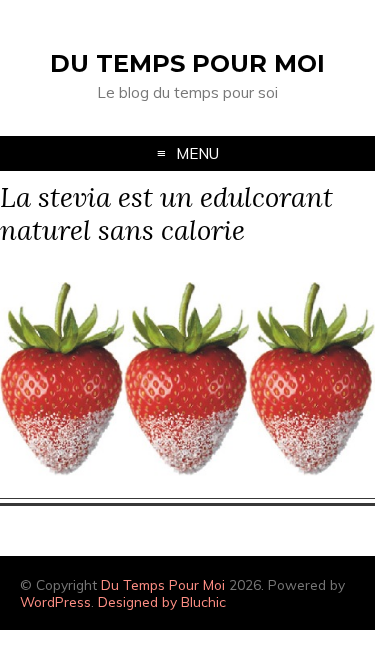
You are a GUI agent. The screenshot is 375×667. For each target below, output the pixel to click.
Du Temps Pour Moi (187, 63)
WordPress (55, 601)
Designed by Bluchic (162, 601)
